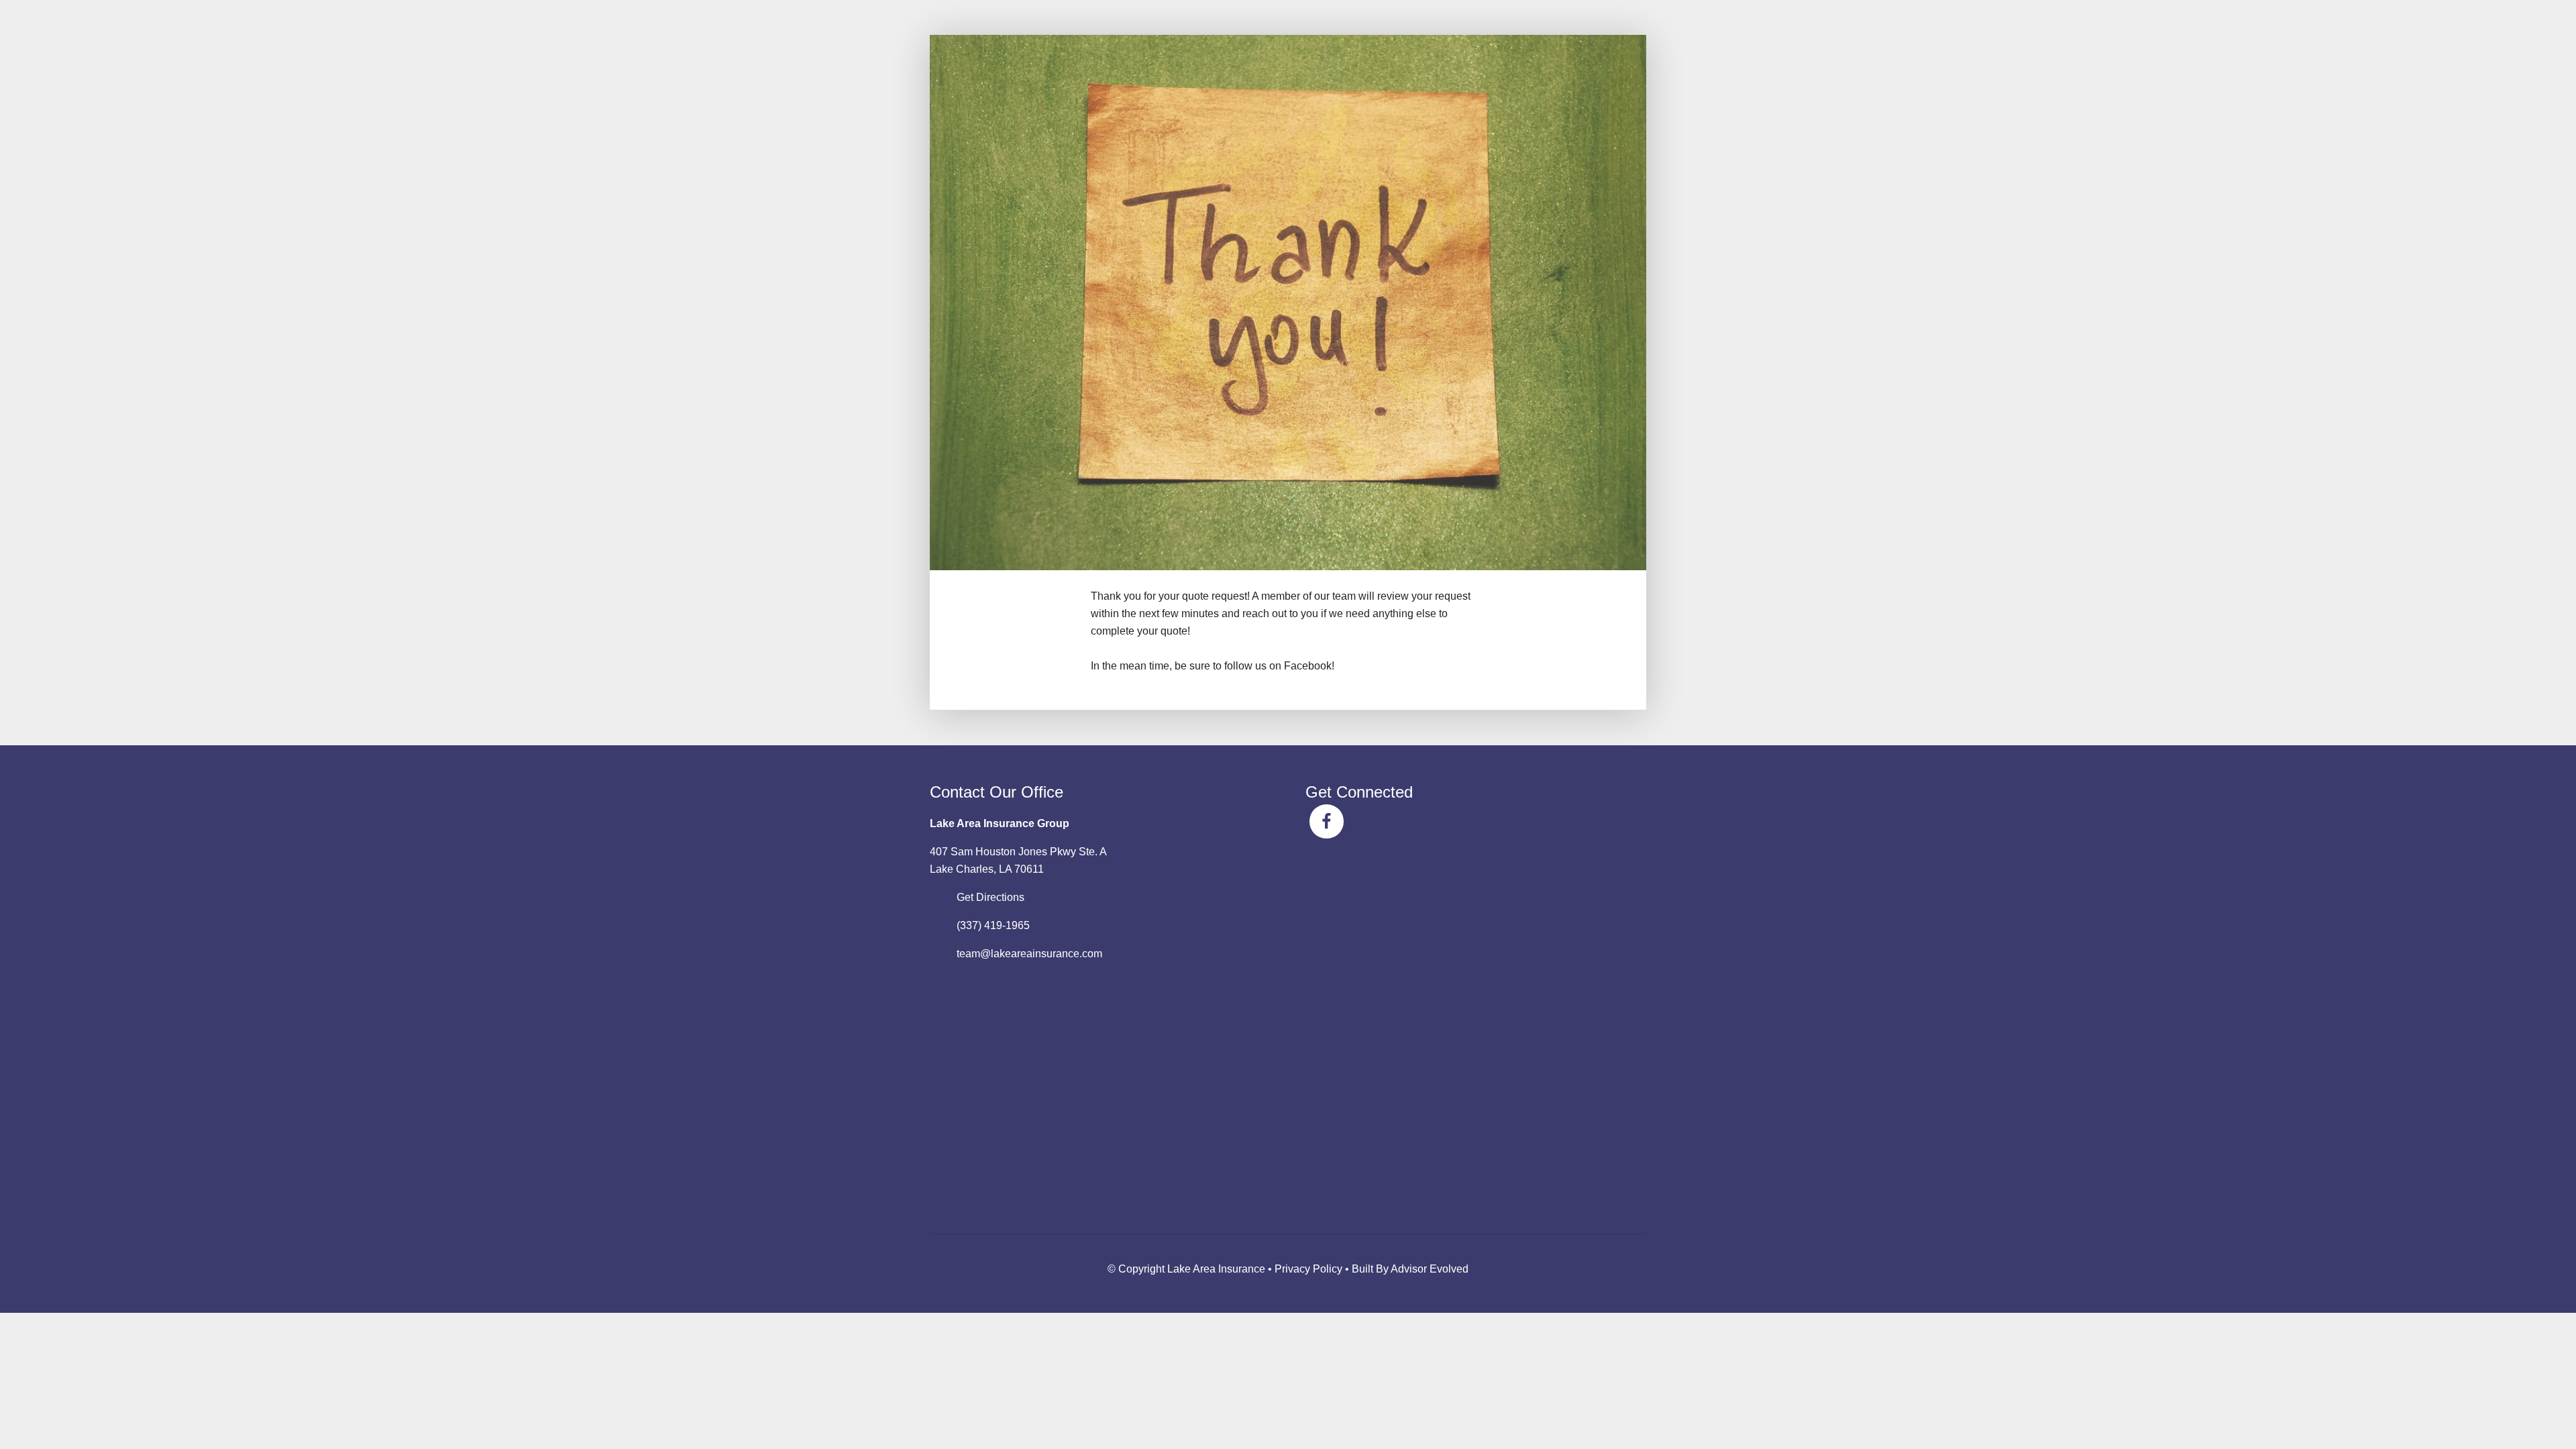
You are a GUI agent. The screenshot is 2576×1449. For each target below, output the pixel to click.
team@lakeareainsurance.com (1029, 954)
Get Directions (990, 897)
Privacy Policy (1308, 1269)
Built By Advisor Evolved (1410, 1269)
